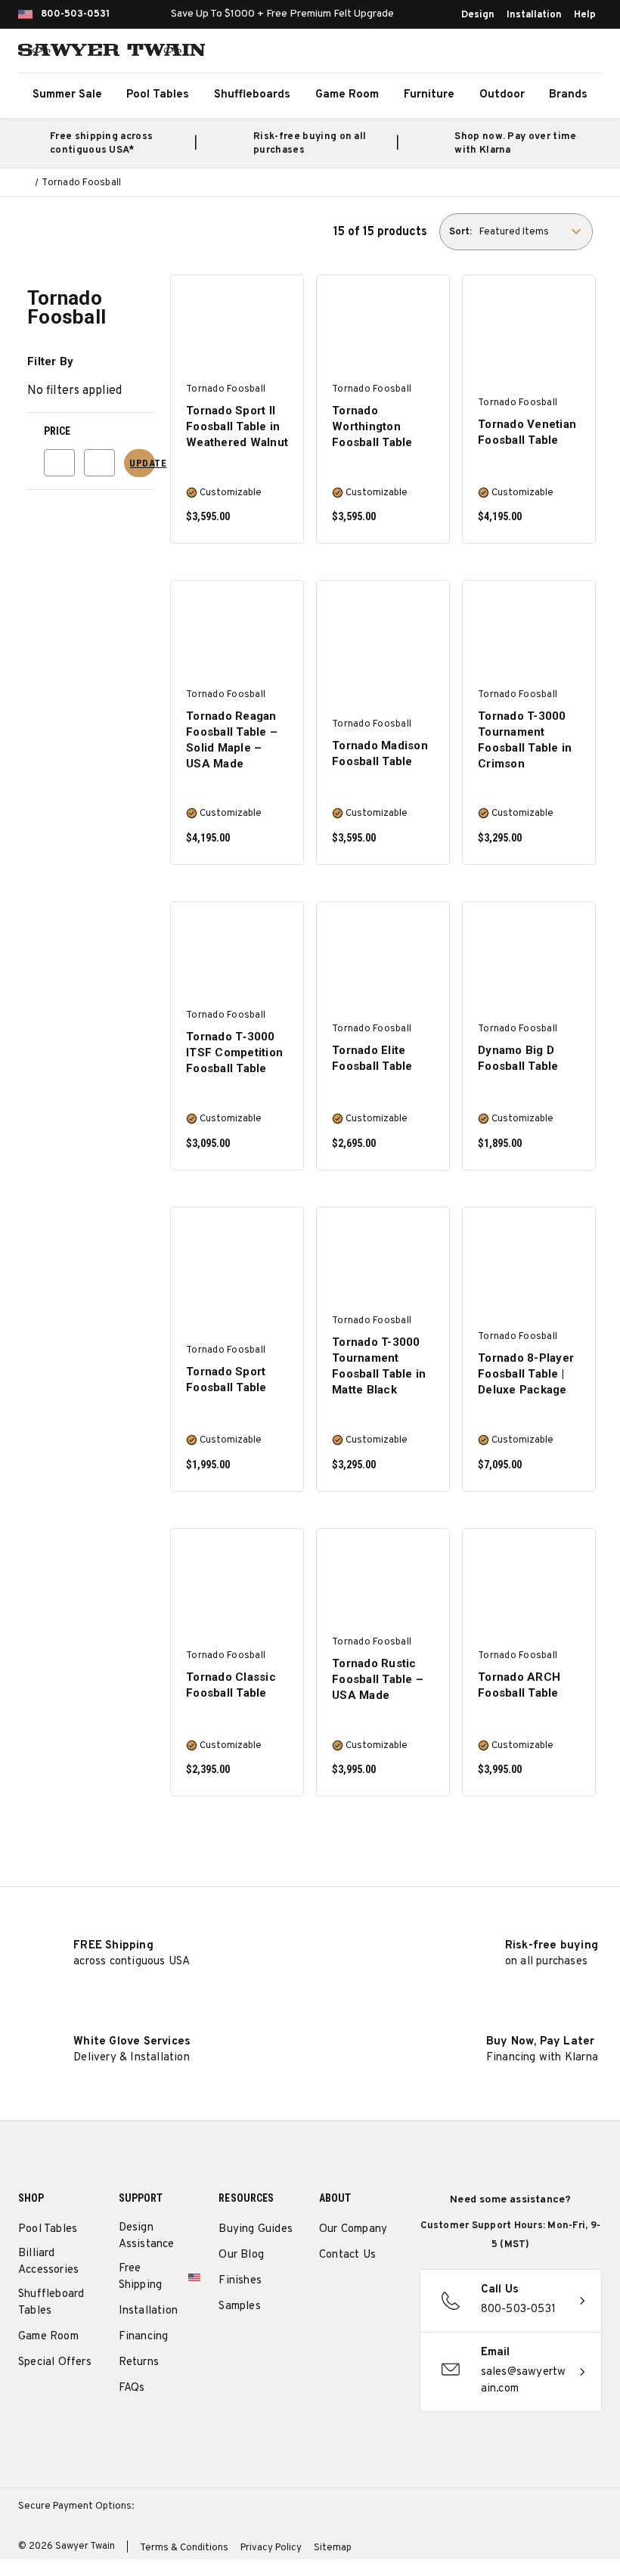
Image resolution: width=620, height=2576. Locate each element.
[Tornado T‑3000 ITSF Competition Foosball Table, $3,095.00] (237, 954)
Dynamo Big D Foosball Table (518, 1058)
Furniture (429, 95)
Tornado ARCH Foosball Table (519, 1685)
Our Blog (241, 2255)
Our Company (353, 2229)
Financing (144, 2337)
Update (142, 463)
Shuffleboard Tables (51, 2303)
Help (585, 15)
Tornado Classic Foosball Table (231, 1685)
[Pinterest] (383, 2294)
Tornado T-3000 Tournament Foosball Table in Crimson (525, 740)
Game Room (347, 95)
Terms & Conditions (184, 2548)
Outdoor (502, 95)
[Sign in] (552, 53)
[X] (327, 2329)
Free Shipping (141, 2277)
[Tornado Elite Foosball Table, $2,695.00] (383, 954)
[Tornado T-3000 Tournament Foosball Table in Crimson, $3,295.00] (529, 632)
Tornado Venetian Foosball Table (527, 432)
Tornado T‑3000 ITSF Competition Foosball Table (234, 1052)
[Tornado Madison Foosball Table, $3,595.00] (383, 632)
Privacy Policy (271, 2548)
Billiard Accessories (48, 2262)
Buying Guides (256, 2229)
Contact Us (347, 2255)
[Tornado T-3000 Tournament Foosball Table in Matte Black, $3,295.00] (383, 1259)
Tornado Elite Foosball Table (372, 1058)
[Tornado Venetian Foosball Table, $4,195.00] (529, 327)
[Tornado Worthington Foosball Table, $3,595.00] (383, 327)
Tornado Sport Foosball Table (226, 1379)
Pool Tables (158, 95)
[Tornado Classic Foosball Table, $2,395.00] (237, 1581)
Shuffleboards (252, 95)
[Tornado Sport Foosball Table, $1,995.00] (237, 1259)
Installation (534, 15)
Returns (139, 2362)
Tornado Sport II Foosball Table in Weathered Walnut (237, 426)
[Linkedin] (355, 2329)
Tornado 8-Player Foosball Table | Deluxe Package (526, 1374)
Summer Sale (67, 95)
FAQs (132, 2388)
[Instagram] (327, 2294)
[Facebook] (355, 2294)
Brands (568, 95)
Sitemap (333, 2548)
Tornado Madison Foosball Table (380, 753)
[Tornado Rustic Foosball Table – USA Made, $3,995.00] (383, 1581)
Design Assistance (147, 2236)
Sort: (460, 232)
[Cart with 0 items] (585, 53)
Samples (239, 2306)
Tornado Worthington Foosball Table (372, 426)
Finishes (240, 2281)
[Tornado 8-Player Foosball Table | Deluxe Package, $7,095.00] (529, 1259)
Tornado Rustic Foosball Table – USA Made (378, 1679)
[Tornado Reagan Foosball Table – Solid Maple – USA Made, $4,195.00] (237, 632)
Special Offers (55, 2362)
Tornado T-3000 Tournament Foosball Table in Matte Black (379, 1366)
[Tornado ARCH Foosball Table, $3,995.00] (529, 1581)
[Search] (519, 53)
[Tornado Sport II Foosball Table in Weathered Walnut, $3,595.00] (237, 327)
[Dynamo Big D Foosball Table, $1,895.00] (529, 954)
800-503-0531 (75, 14)
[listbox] (535, 232)
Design (478, 15)
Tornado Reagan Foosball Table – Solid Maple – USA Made (232, 740)
